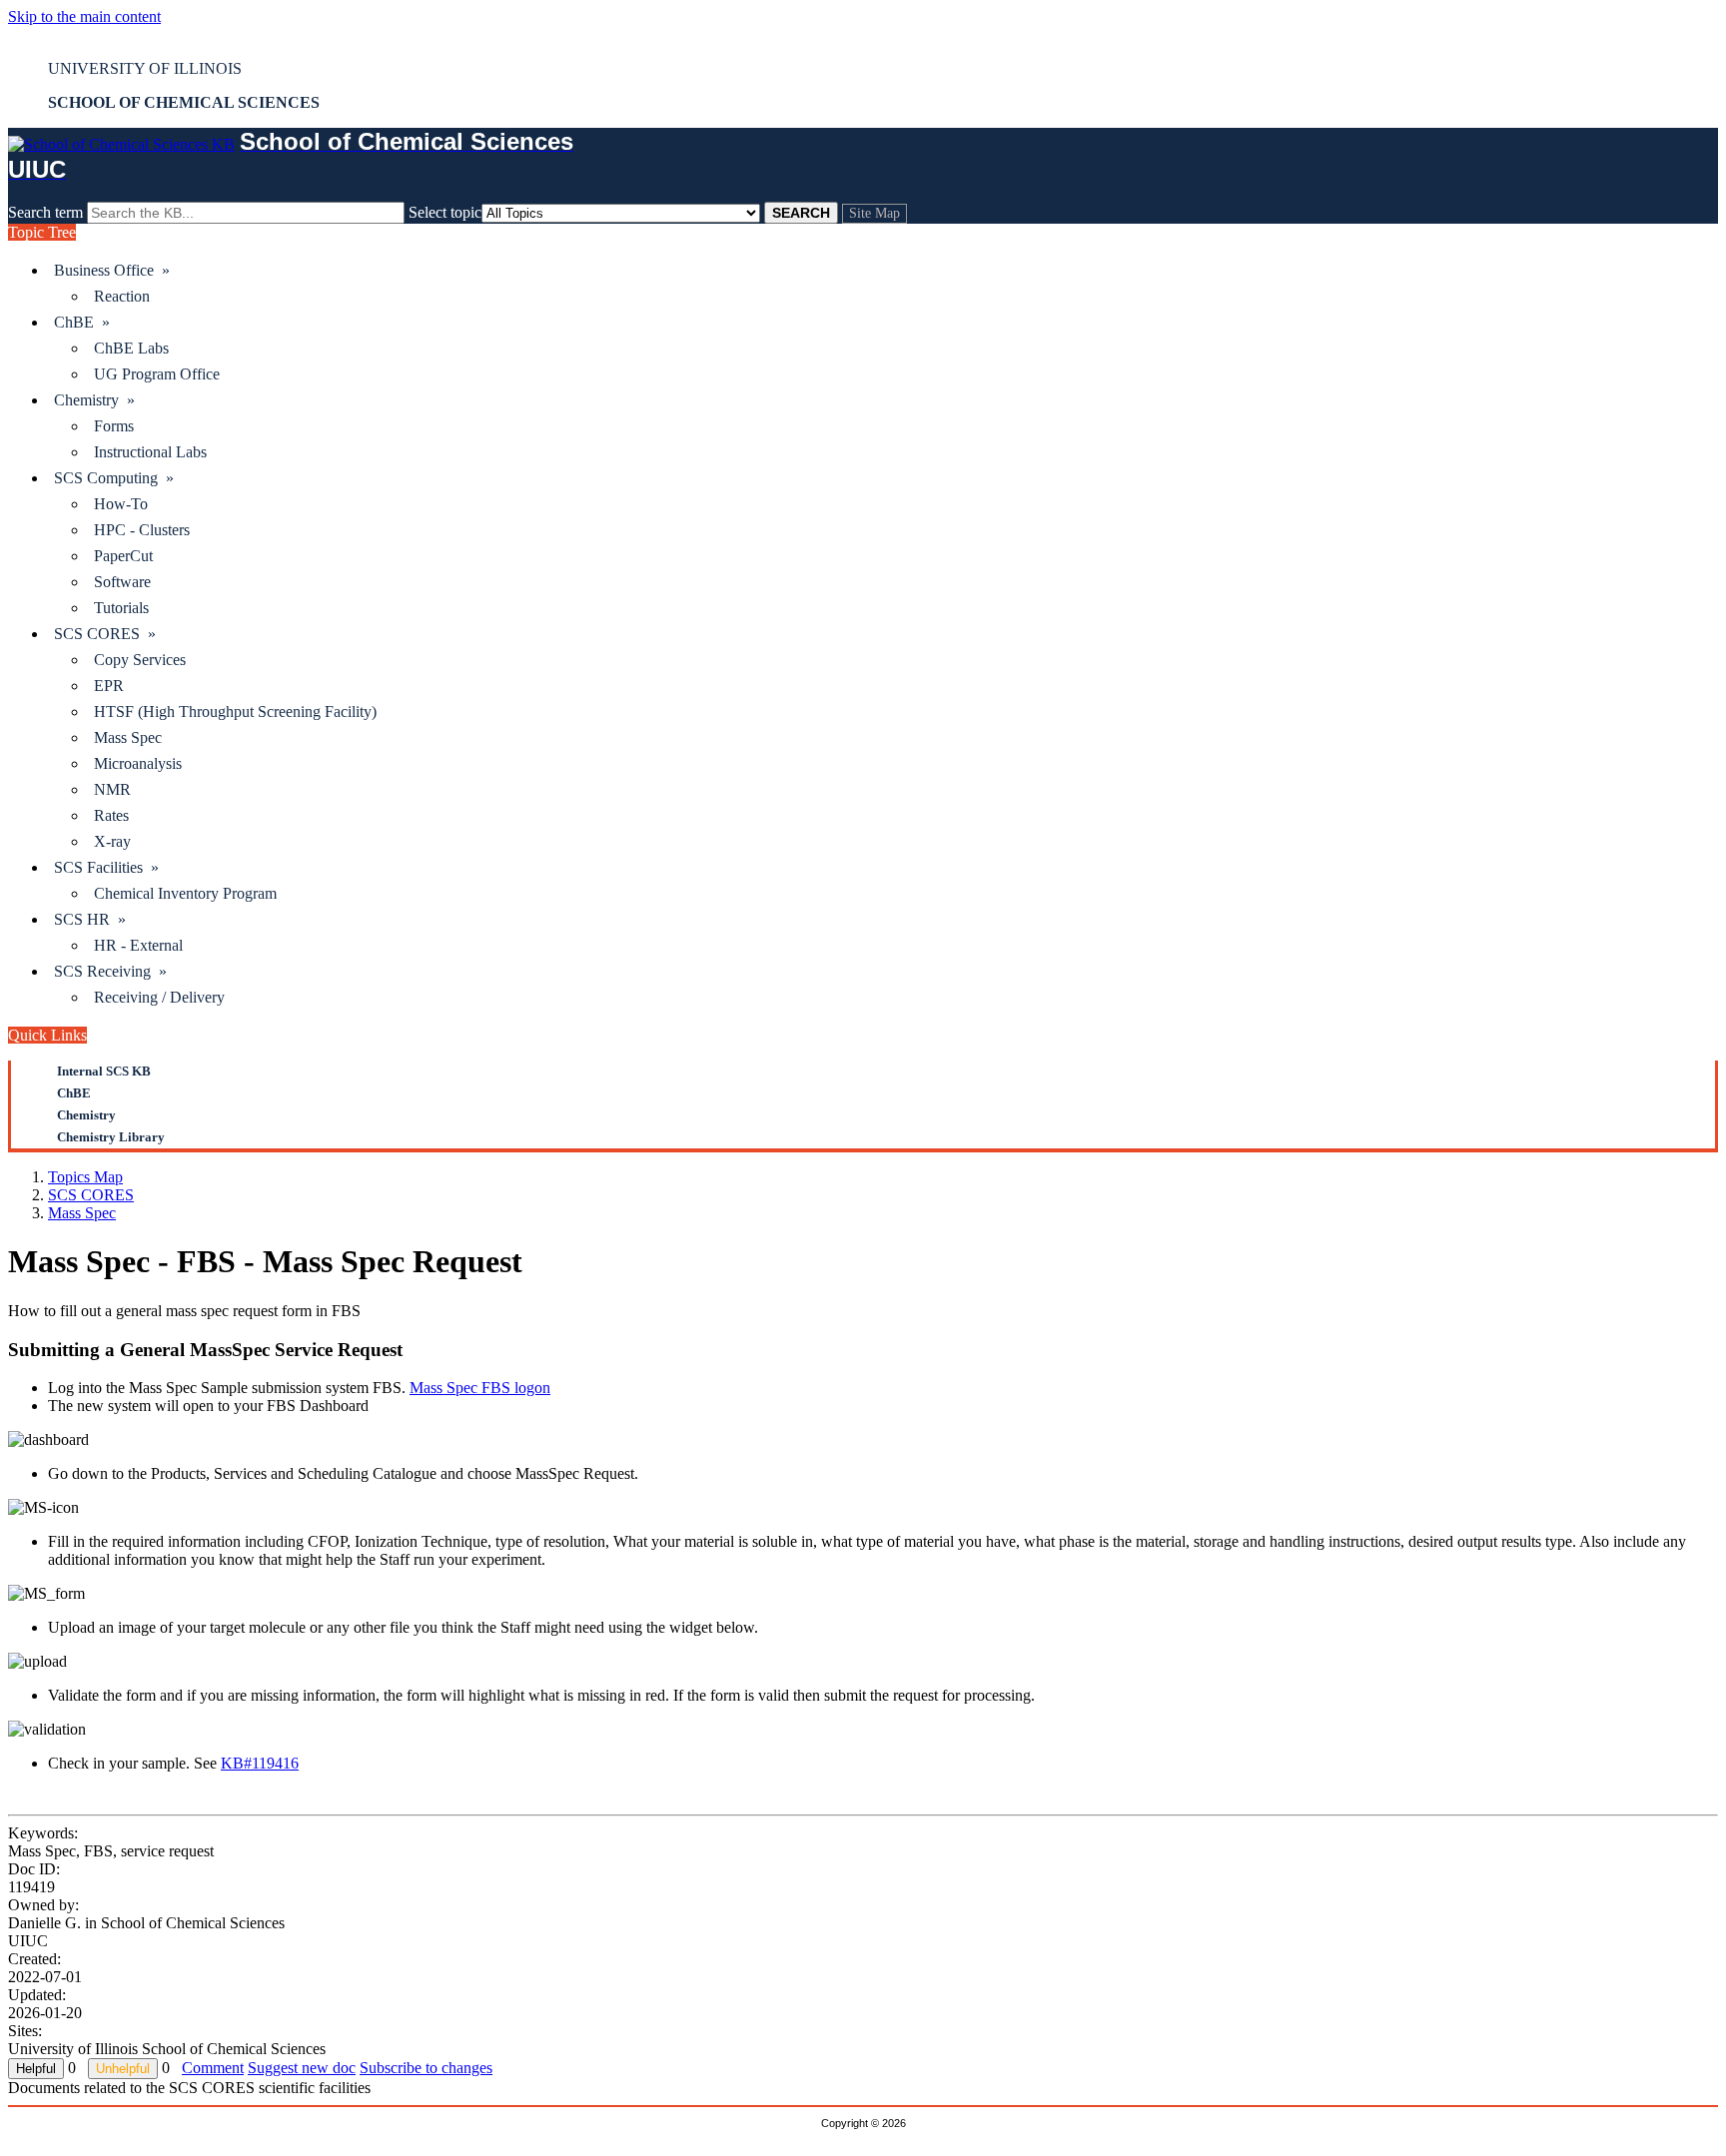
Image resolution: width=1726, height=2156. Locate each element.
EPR (109, 686)
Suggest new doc (302, 2068)
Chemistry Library (111, 1137)
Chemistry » (94, 400)
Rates (111, 815)
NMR (112, 789)
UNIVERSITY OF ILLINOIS (145, 68)
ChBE (74, 1093)
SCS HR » (90, 919)
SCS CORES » (105, 634)
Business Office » (112, 270)
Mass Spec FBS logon (480, 1388)
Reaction (122, 296)
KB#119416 (260, 1763)
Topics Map (85, 1177)
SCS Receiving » (110, 971)
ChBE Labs (131, 348)
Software (122, 582)
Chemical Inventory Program (185, 893)
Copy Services (140, 660)
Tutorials (121, 608)
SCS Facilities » (106, 867)
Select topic (445, 212)
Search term (45, 212)
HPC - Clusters (142, 530)
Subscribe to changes (426, 2068)
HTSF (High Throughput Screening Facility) (235, 712)
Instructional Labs (150, 452)
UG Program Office (157, 374)
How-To (121, 504)
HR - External (138, 945)
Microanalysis (138, 763)
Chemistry (86, 1115)
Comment (213, 2068)
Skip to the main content (84, 16)
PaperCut (123, 556)
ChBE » (82, 322)
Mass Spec (128, 737)
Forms (114, 426)
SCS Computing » (114, 478)
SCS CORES (91, 1195)
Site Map (874, 213)
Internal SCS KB (104, 1071)
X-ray (112, 841)
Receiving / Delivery (159, 997)
